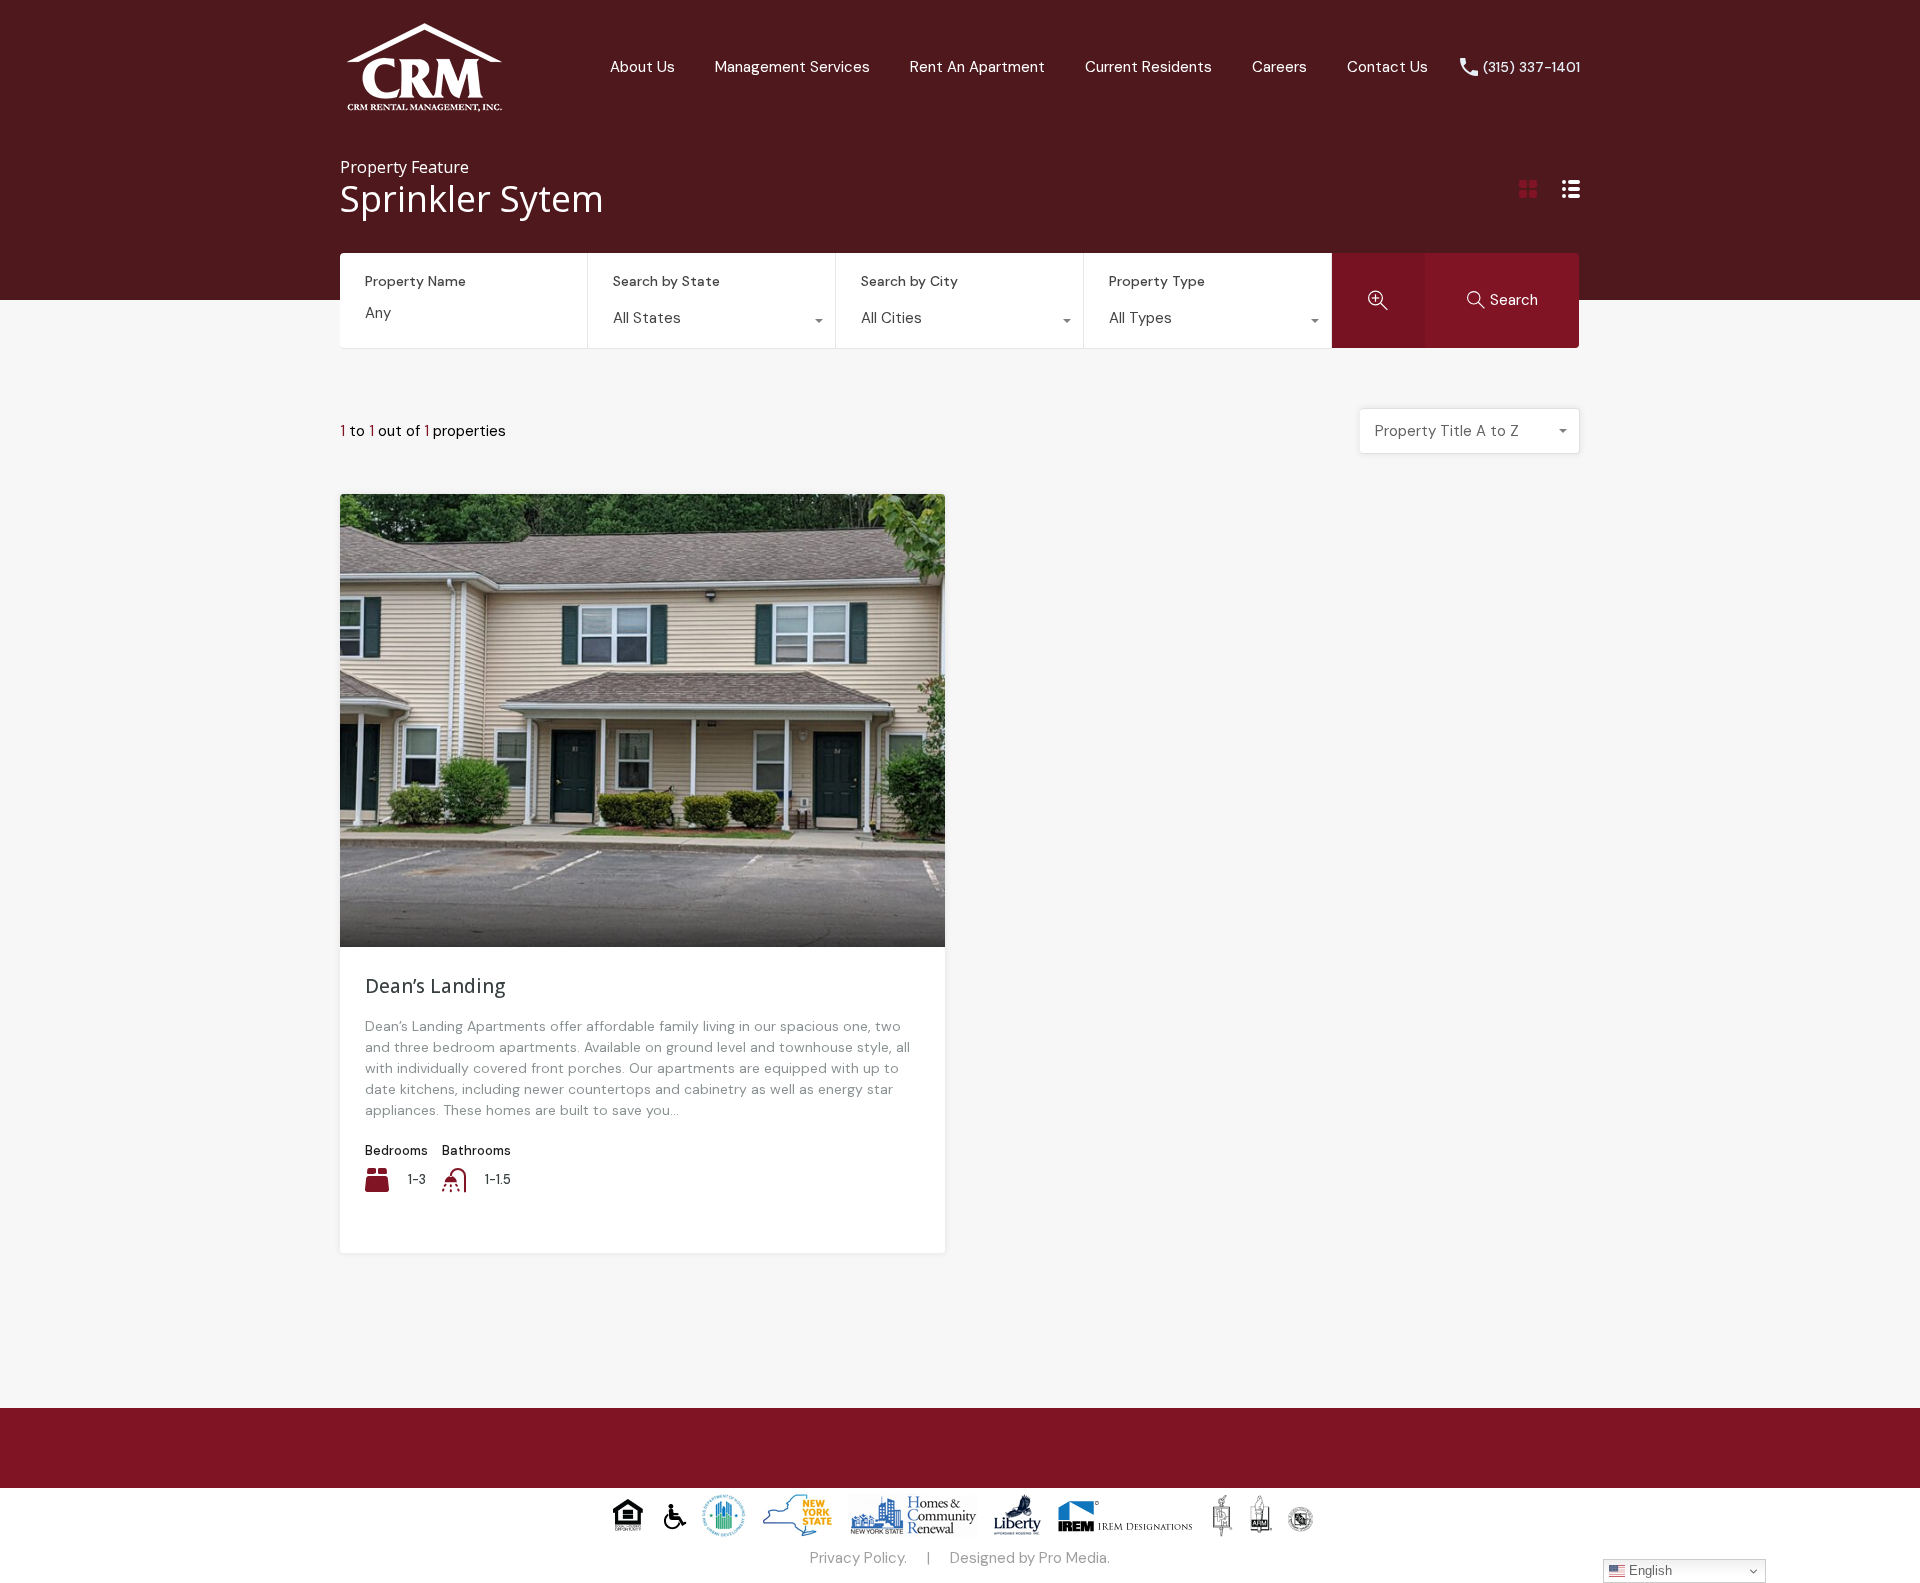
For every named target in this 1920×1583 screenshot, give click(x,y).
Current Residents (1148, 67)
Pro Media (1073, 1558)
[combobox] (711, 323)
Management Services (792, 67)
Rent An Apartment (977, 67)
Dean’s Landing (435, 986)
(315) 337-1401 (1531, 67)
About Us (642, 67)
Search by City (909, 281)
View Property (642, 856)
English (1648, 1570)
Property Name (415, 281)
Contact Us (1387, 67)
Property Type (1157, 281)
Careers (1279, 67)
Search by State (666, 281)
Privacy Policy (857, 1558)
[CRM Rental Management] (424, 105)
